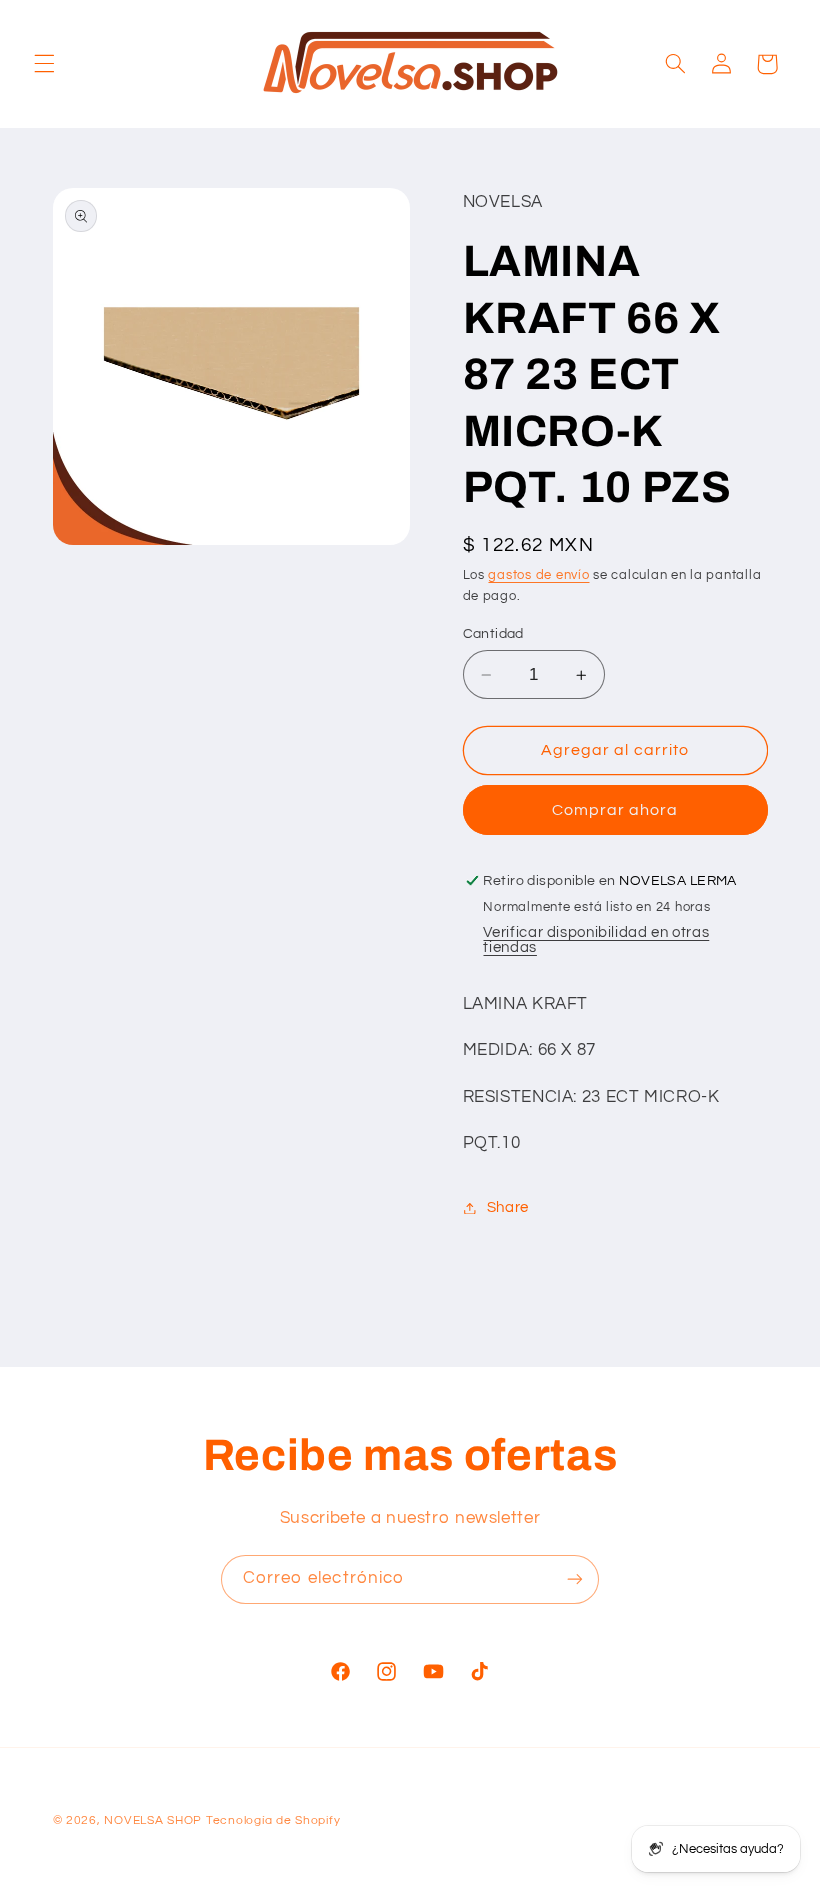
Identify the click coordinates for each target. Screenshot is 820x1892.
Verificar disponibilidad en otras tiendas (596, 940)
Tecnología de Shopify (273, 1820)
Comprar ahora (615, 810)
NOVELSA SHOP (153, 1820)
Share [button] (508, 1207)
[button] (44, 64)
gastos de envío (538, 575)
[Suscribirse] (575, 1579)
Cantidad (493, 634)
